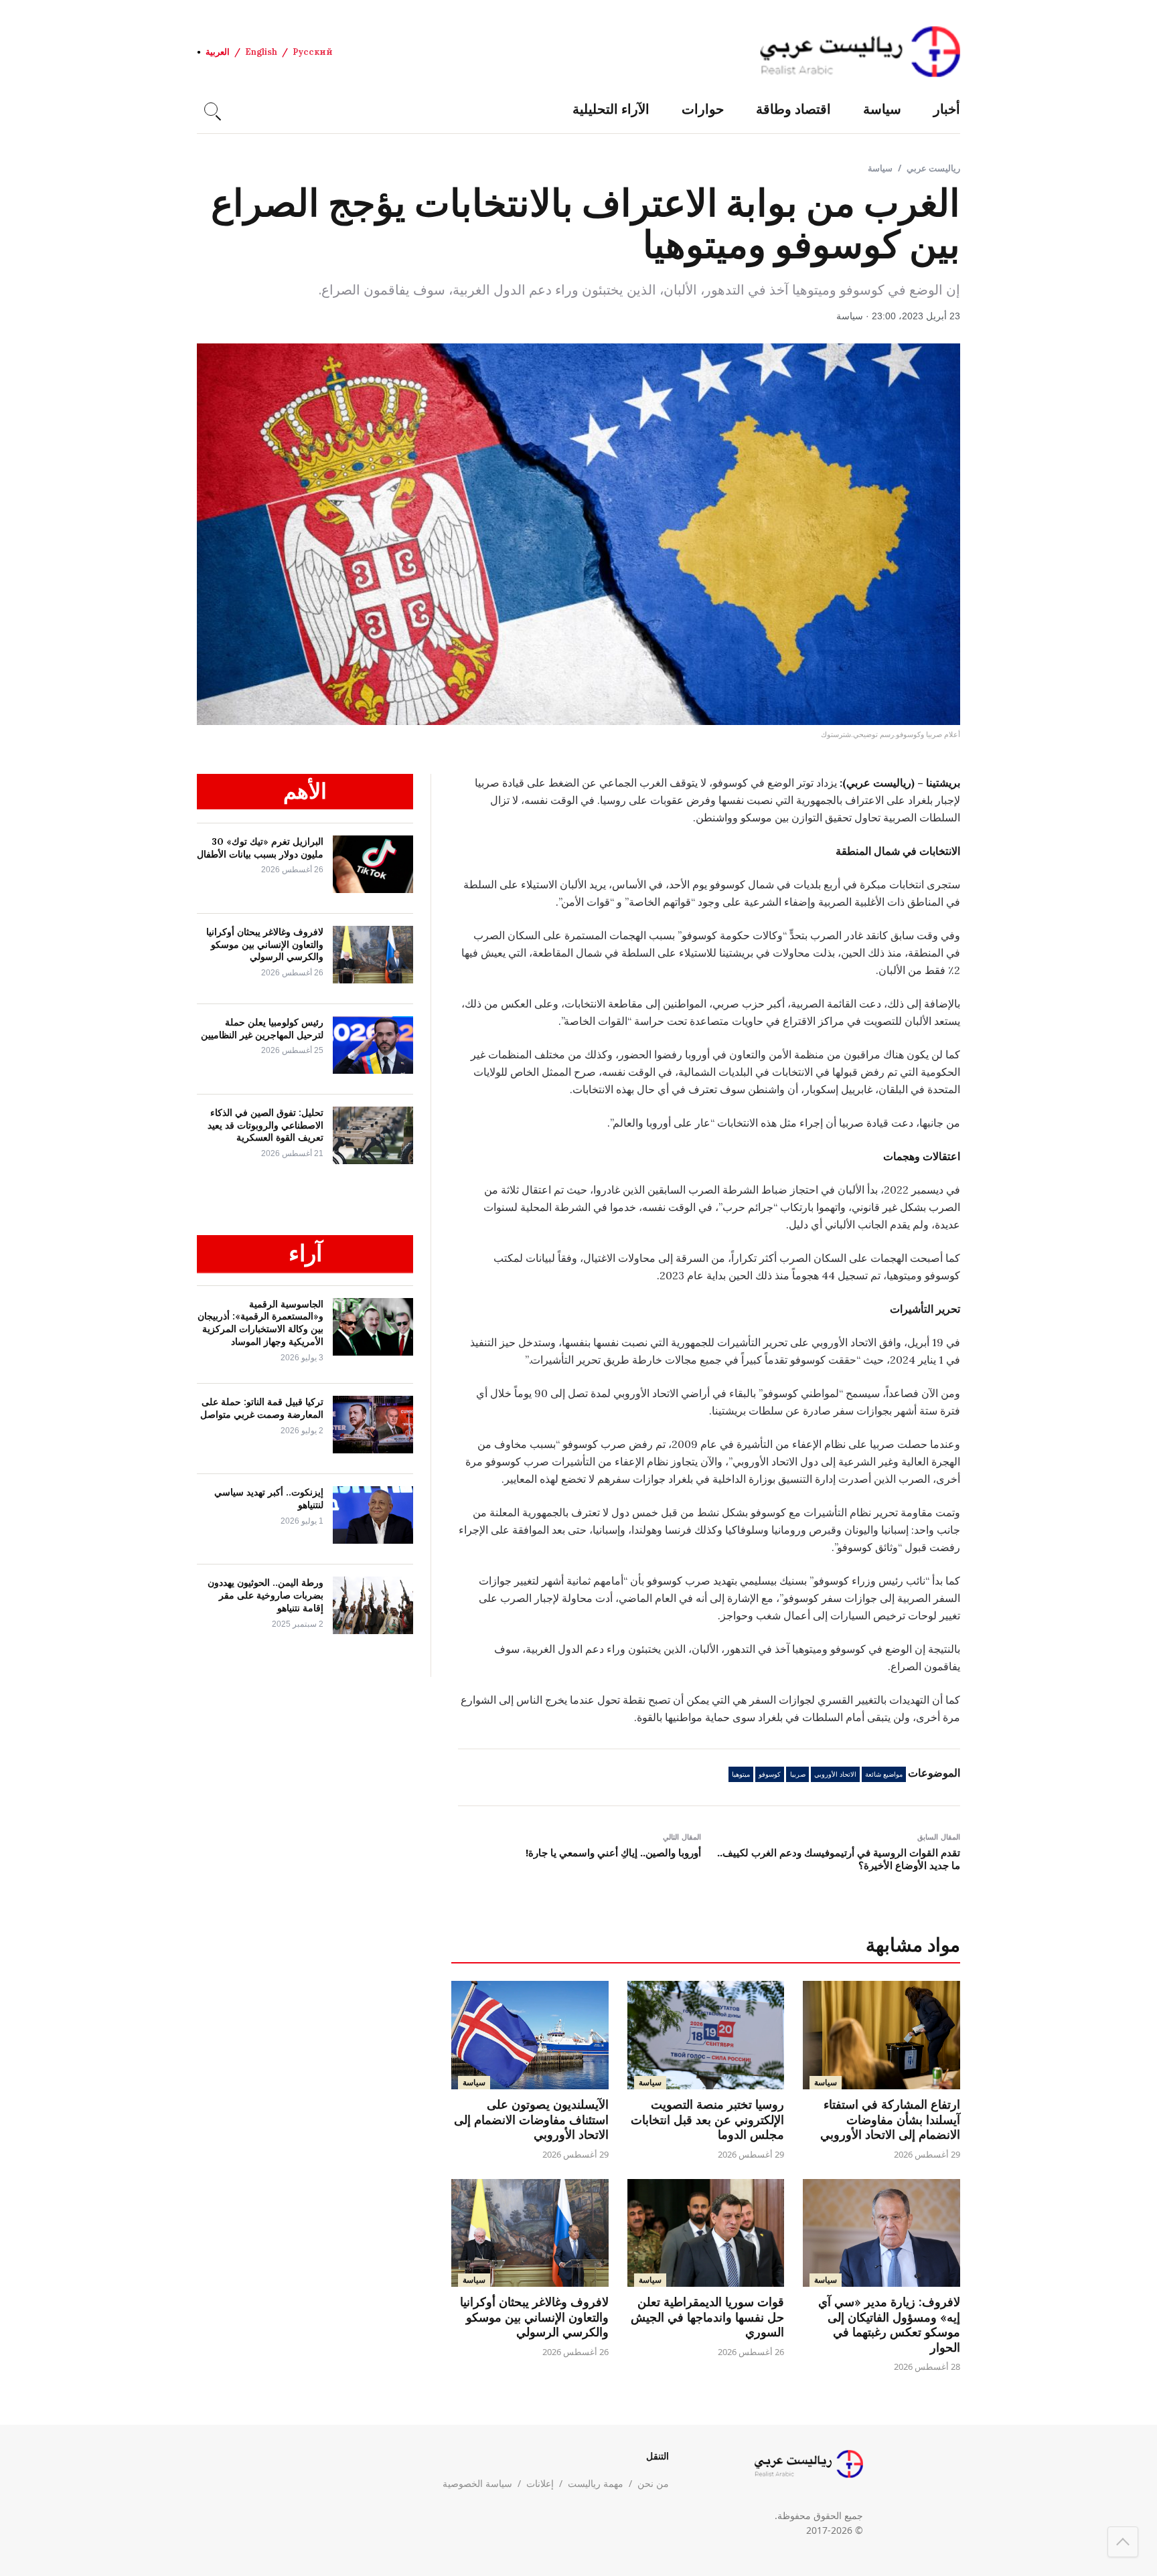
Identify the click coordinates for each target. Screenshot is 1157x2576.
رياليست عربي (933, 168)
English (261, 52)
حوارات (703, 109)
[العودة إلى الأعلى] (1123, 2542)
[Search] (211, 109)
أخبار (947, 109)
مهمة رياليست (596, 2483)
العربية (218, 52)
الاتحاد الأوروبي (835, 1774)
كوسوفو (770, 1774)
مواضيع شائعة (884, 1774)
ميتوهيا (741, 1774)
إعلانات (540, 2483)
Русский (313, 52)
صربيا (798, 1774)
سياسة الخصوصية (477, 2483)
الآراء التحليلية (611, 109)
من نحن (653, 2483)
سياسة (882, 109)
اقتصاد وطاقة (793, 109)
